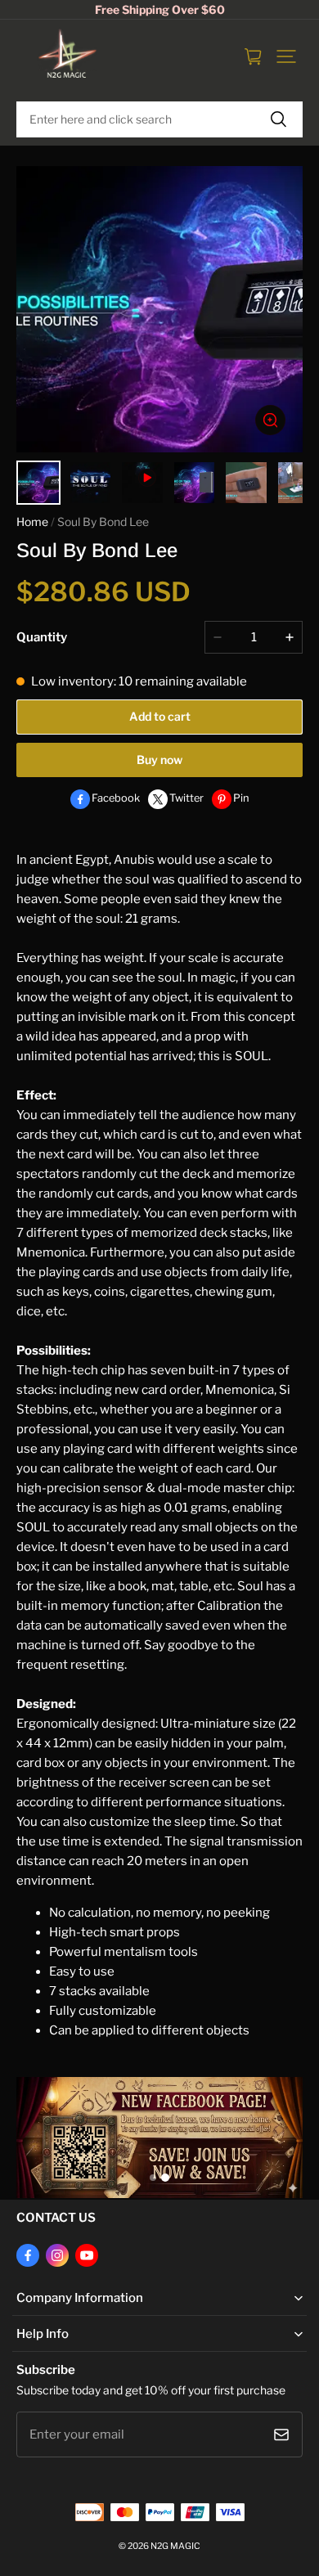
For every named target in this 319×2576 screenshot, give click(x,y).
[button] (286, 56)
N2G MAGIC (175, 2546)
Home (32, 522)
